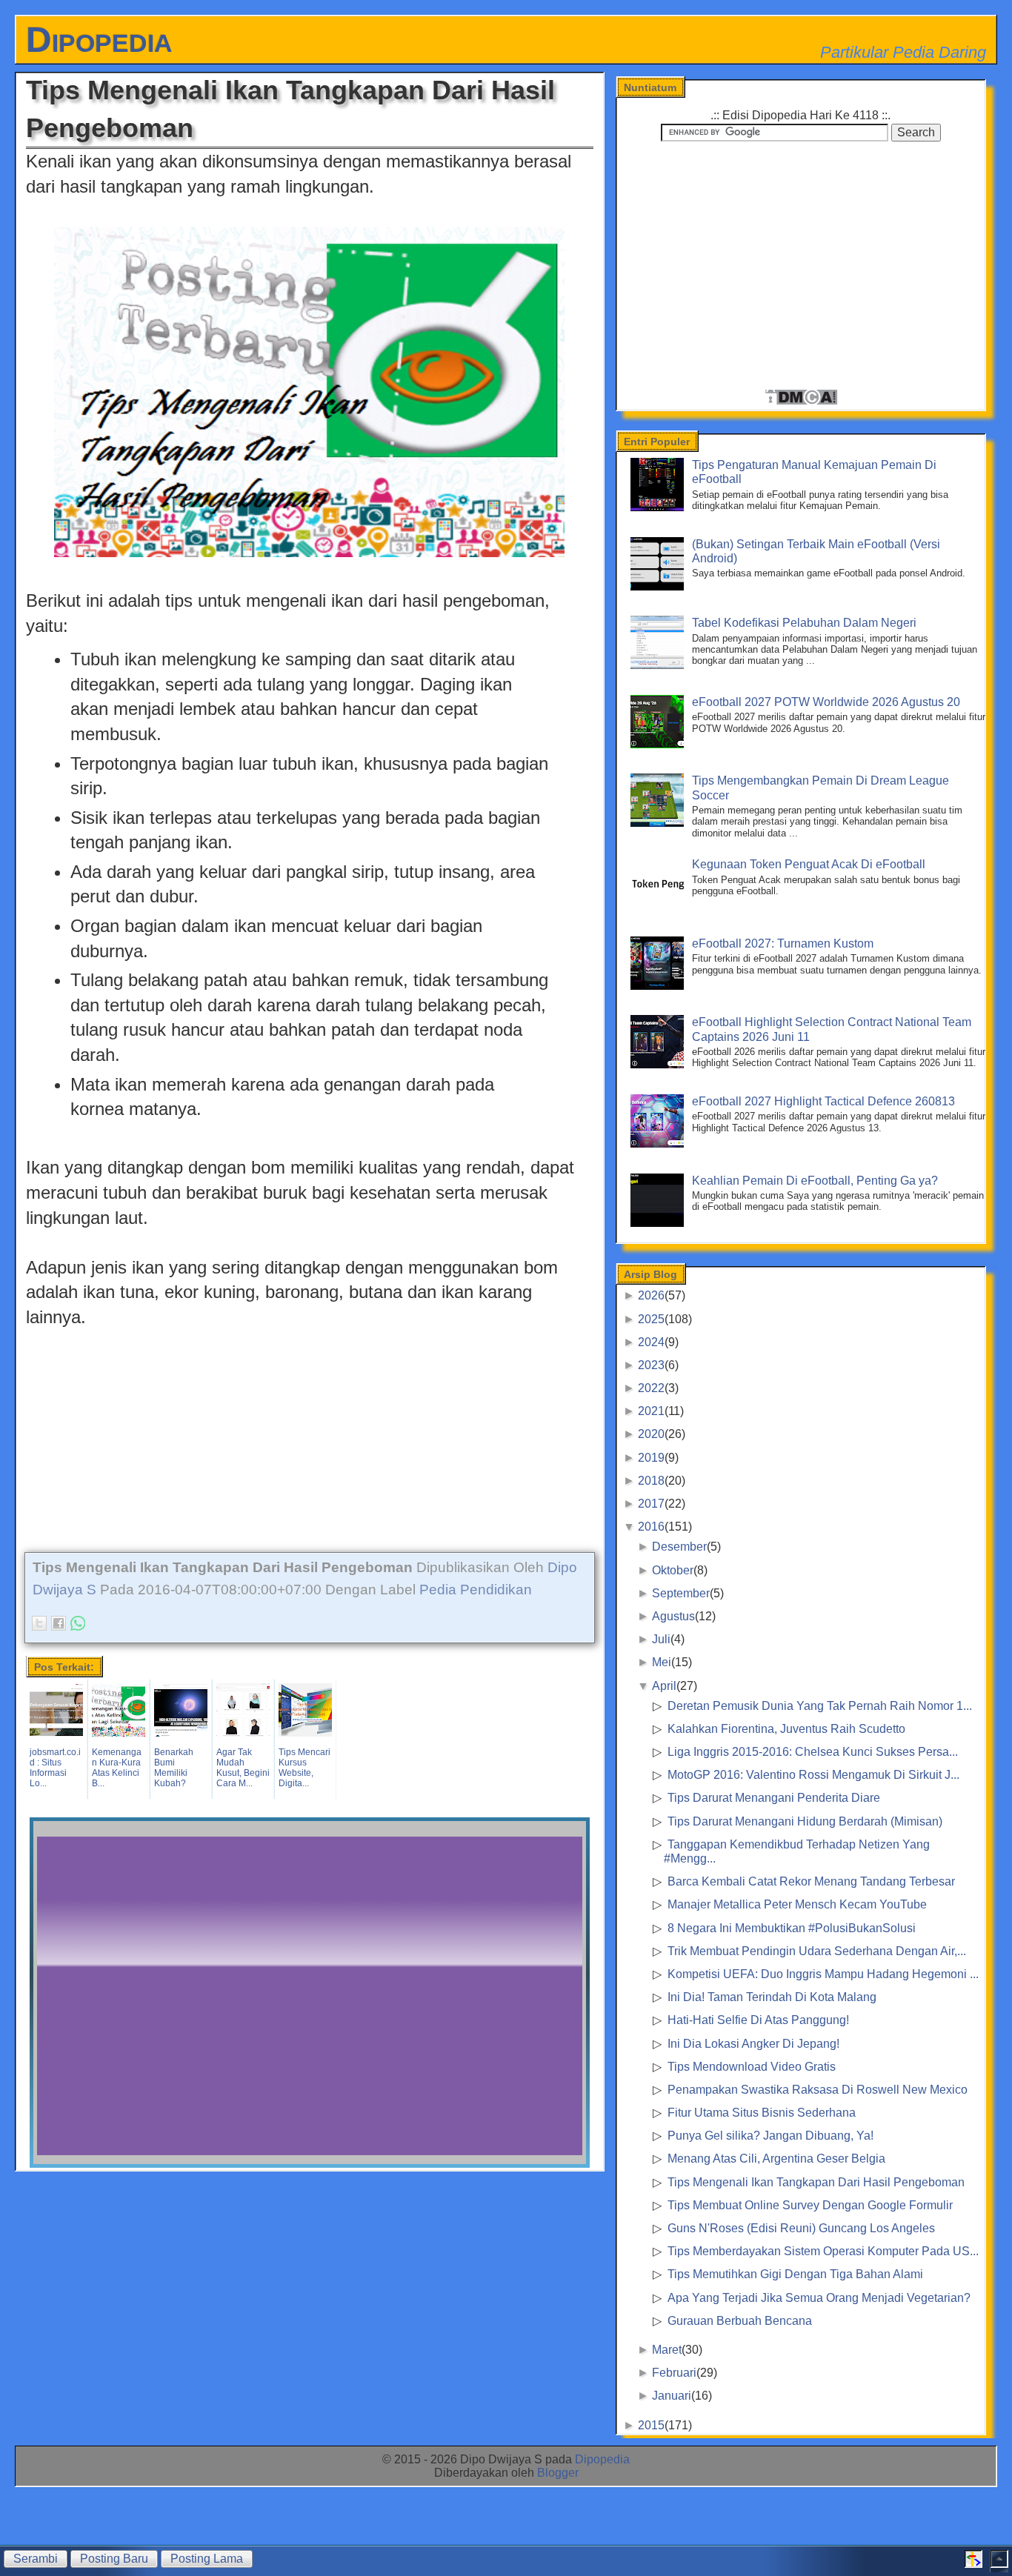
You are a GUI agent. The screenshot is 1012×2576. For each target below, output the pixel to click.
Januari (672, 2396)
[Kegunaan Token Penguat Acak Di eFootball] (659, 906)
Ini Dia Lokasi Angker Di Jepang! (753, 2044)
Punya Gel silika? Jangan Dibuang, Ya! (770, 2136)
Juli (661, 1639)
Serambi (36, 2559)
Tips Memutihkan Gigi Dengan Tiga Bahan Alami (795, 2274)
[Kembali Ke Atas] (999, 2564)
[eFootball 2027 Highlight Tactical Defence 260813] (659, 1144)
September (681, 1593)
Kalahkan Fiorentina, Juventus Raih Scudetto (786, 1729)
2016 (651, 1527)
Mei (662, 1662)
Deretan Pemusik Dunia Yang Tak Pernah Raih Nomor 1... (820, 1706)
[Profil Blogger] (973, 2564)
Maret (667, 2350)
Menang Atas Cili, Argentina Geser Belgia (776, 2159)
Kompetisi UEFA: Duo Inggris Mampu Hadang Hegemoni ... (823, 1974)
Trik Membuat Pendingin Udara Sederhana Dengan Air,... (817, 1951)
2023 (651, 1365)
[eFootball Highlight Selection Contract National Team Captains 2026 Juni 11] (659, 1064)
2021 (651, 1411)
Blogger (558, 2473)
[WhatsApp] (78, 1623)
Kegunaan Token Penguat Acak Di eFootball (809, 864)
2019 (651, 1458)
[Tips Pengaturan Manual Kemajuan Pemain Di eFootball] (659, 507)
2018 (651, 1481)
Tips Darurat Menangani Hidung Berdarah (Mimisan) (805, 1821)
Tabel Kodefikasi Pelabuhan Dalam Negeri (804, 623)
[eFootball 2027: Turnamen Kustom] (659, 986)
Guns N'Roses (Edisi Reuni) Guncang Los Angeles (801, 2228)
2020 (651, 1434)
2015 (651, 2425)
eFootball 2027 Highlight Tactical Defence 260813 (823, 1101)
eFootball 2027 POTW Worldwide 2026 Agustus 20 (826, 702)
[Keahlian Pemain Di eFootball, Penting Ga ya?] (659, 1223)
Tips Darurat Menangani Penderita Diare (774, 1798)
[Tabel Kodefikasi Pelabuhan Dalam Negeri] (659, 665)
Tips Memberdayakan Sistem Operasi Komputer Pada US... (823, 2251)
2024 (651, 1342)
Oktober (673, 1570)
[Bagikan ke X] (39, 1623)
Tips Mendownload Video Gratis (752, 2067)
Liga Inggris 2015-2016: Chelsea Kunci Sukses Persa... (813, 1752)
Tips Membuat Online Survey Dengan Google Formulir (810, 2205)
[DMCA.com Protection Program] (801, 402)
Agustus (673, 1616)
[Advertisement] (310, 1434)
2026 (651, 1295)
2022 (651, 1388)
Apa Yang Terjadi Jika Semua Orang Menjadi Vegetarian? (819, 2298)
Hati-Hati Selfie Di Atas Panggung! (758, 2020)
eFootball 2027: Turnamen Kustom (783, 943)
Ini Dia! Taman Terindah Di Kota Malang (772, 1997)
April (664, 1686)
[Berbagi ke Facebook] (59, 1623)
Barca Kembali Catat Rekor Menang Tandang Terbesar (811, 1881)
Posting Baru (114, 2559)
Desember (679, 1547)
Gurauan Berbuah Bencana (740, 2321)
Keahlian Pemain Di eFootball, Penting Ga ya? (815, 1181)
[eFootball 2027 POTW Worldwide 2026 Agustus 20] (659, 744)
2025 (651, 1319)
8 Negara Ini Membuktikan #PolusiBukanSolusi (792, 1928)
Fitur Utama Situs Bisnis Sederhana (762, 2113)
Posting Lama (207, 2559)
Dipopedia (99, 40)
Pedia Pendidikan (476, 1590)
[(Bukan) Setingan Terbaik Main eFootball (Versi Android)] (659, 586)
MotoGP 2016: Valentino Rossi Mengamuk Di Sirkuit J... (813, 1775)
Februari (674, 2373)
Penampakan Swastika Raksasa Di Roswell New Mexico (818, 2090)
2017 (651, 1504)
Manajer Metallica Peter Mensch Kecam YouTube (797, 1904)
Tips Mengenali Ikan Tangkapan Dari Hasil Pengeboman (816, 2182)
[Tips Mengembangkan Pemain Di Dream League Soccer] (659, 823)
